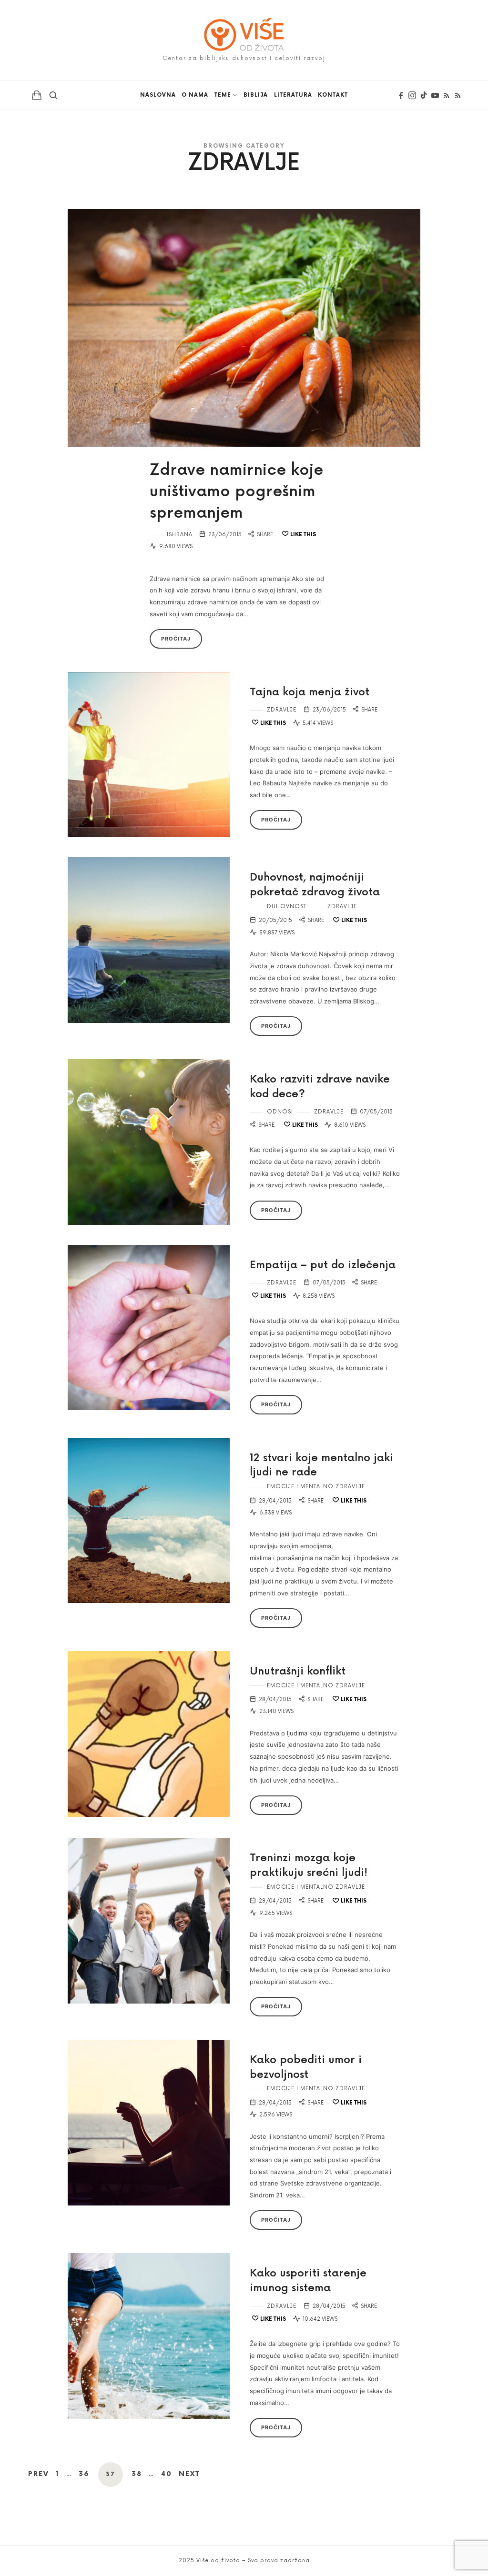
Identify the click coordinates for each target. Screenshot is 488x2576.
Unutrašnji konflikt (298, 1671)
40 (167, 2474)
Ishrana (180, 535)
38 (137, 2474)
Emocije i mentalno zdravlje (316, 1487)
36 (84, 2474)
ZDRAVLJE (282, 710)
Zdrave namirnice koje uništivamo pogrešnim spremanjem (236, 492)
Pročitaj (176, 639)
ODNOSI (280, 1112)
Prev (39, 2474)
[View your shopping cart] (37, 95)
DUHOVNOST (287, 907)
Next (189, 2474)
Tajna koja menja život (310, 692)
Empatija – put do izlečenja (323, 1265)
